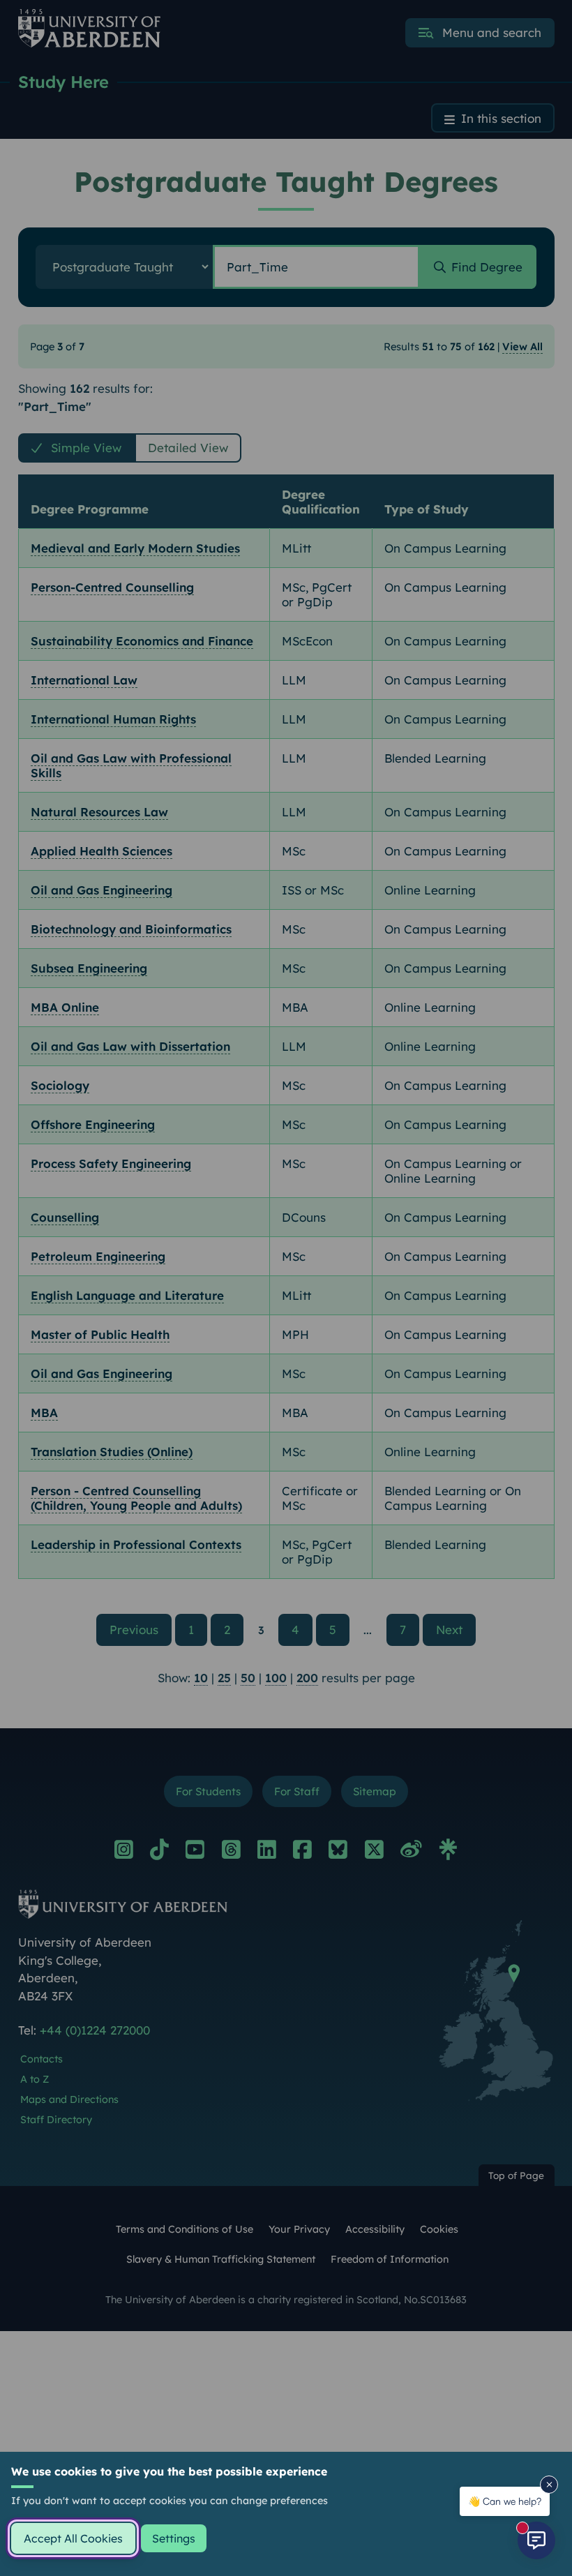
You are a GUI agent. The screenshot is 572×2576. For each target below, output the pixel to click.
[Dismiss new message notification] (549, 2485)
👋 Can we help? (505, 2501)
